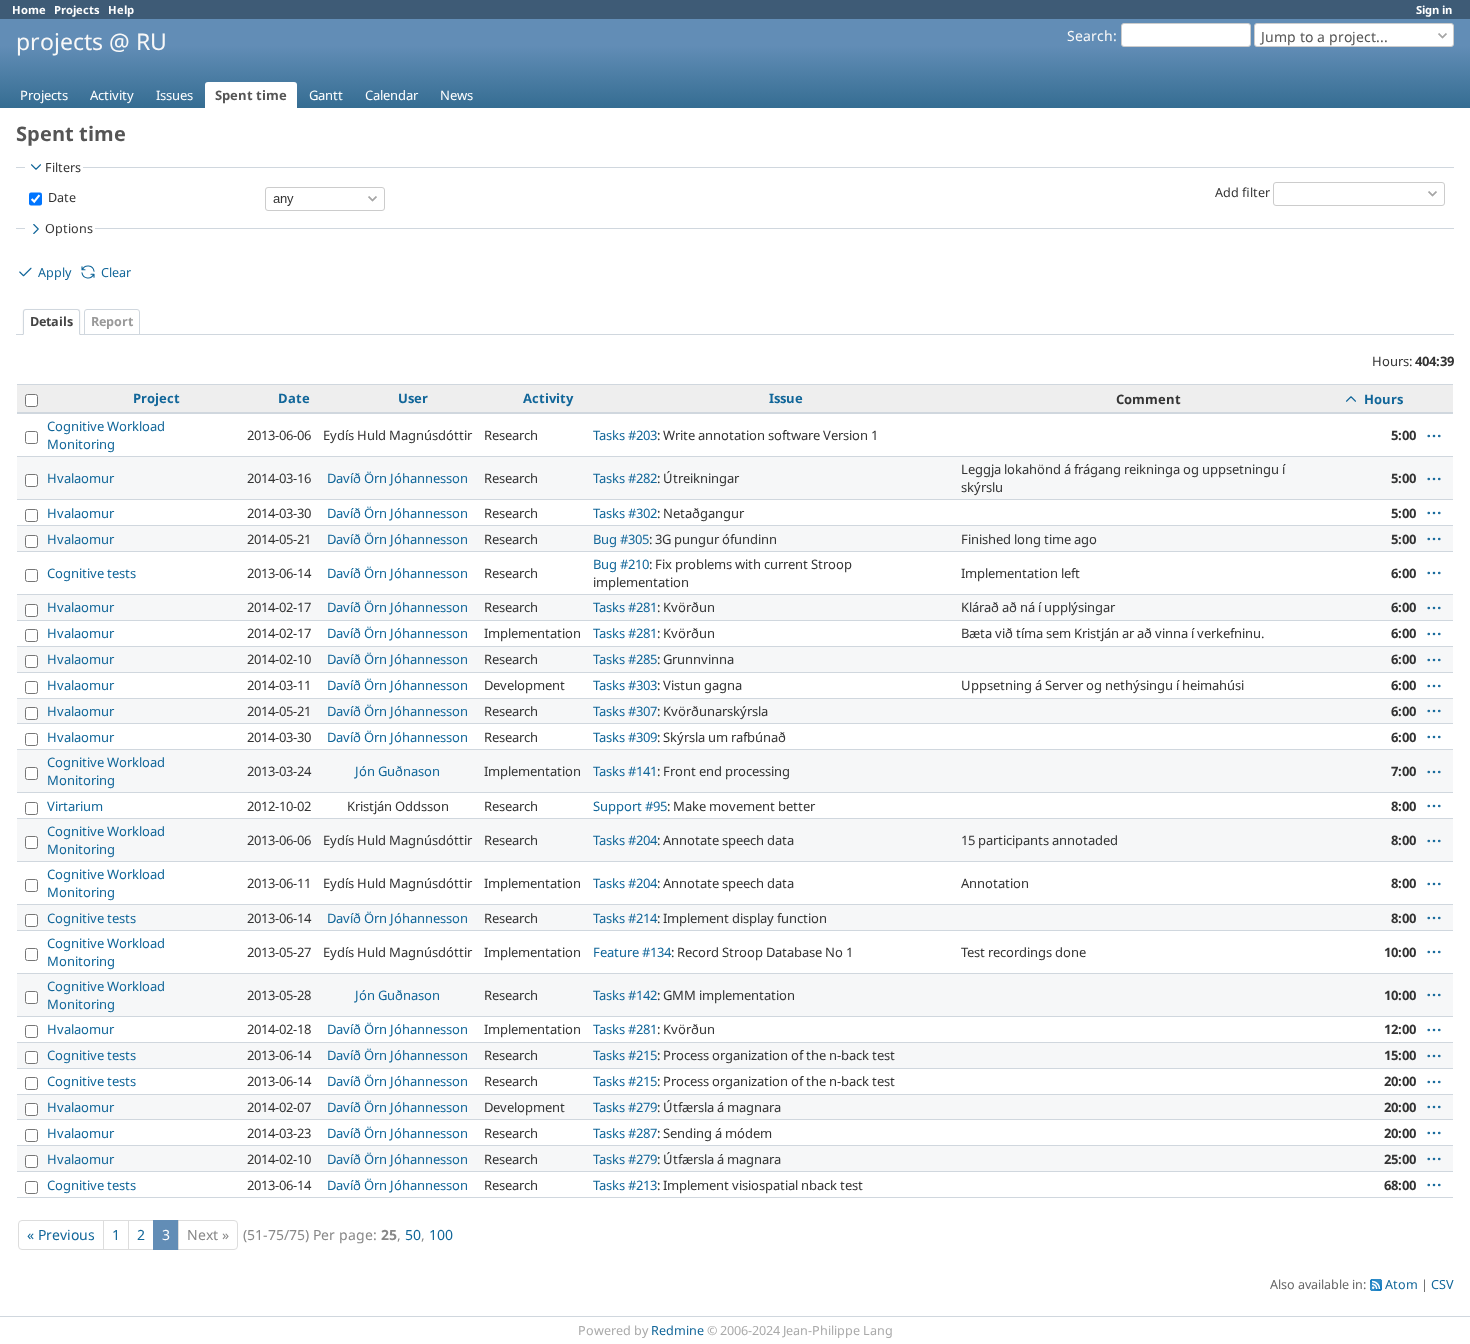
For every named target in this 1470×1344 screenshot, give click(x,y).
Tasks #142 (625, 995)
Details (51, 321)
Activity (112, 95)
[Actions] (1434, 436)
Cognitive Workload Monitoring (106, 435)
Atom (1401, 1284)
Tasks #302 (625, 513)
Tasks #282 (625, 478)
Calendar (391, 95)
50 (413, 1234)
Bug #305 (621, 539)
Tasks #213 (625, 1185)
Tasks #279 (625, 1107)
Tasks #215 (625, 1055)
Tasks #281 (625, 607)
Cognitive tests (91, 573)
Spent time (251, 95)
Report (112, 321)
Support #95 (630, 806)
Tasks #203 (625, 435)
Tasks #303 (625, 685)
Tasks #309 (625, 737)
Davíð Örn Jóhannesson (397, 478)
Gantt (326, 95)
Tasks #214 (625, 918)
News (456, 95)
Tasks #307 (625, 711)
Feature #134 (632, 952)
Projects (77, 9)
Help (121, 9)
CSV (1442, 1284)
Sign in (1434, 9)
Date (60, 197)
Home (29, 9)
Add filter (1242, 192)
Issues (174, 95)
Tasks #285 (625, 659)
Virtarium (75, 806)
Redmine (677, 1330)
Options (69, 228)
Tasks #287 (625, 1133)
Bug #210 (621, 564)
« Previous (61, 1234)
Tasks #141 (625, 771)
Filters (63, 167)
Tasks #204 (625, 840)
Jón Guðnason (397, 771)
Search (1090, 35)
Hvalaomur (80, 478)
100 (441, 1234)
